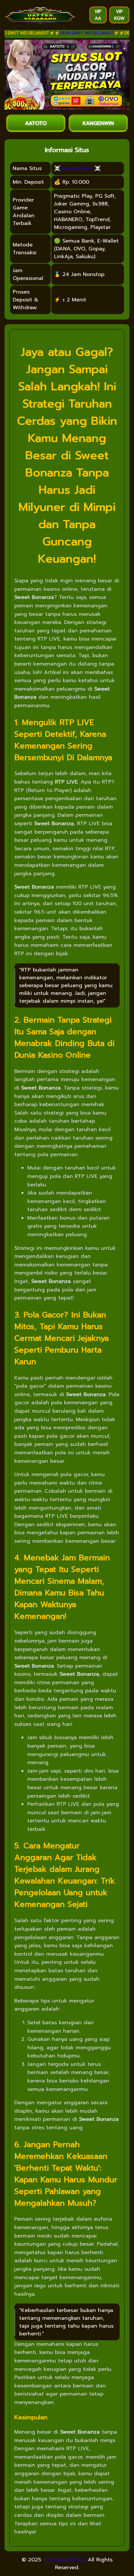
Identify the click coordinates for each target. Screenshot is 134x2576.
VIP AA (98, 15)
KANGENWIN (98, 123)
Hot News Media (64, 2560)
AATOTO (36, 123)
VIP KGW (119, 15)
